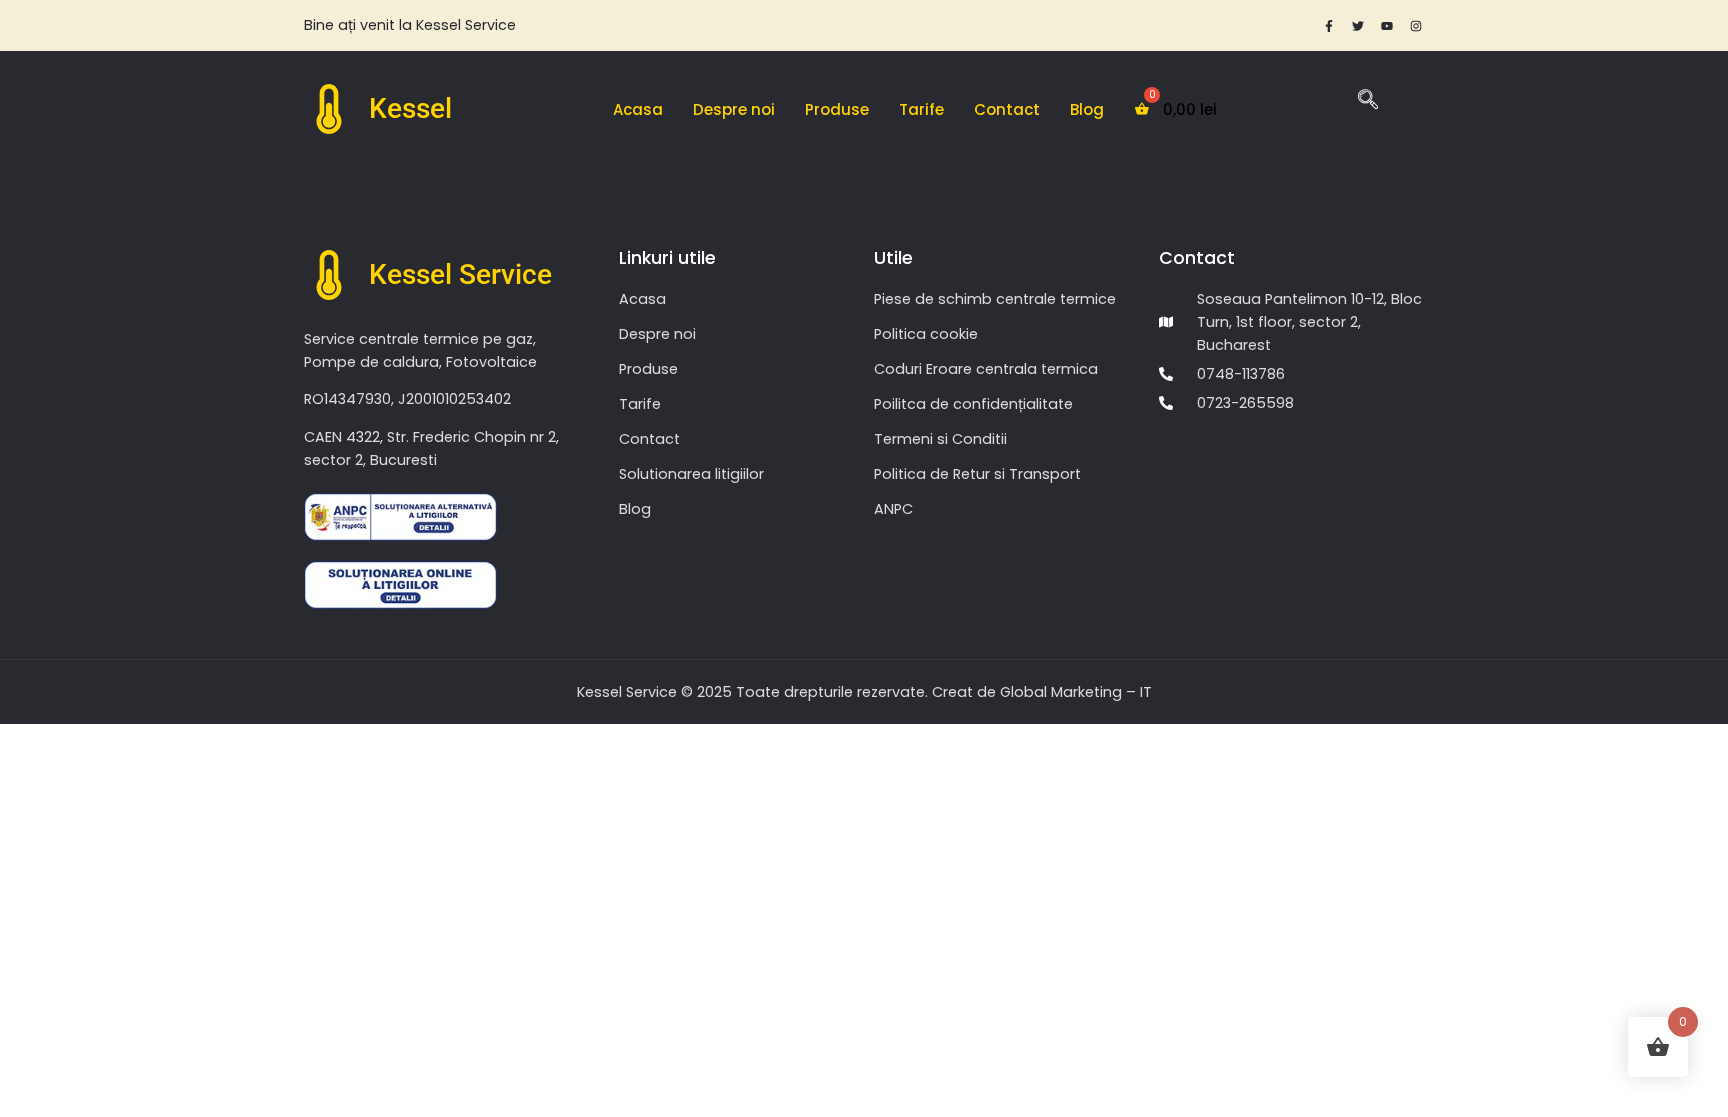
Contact (1007, 109)
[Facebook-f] (1329, 26)
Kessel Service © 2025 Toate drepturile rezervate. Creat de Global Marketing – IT (864, 692)
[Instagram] (1416, 26)
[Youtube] (1387, 26)
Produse (837, 109)
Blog (1087, 109)
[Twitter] (1358, 26)
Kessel (410, 108)
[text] (584, 25)
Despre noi (734, 109)
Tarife (921, 109)
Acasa (638, 109)
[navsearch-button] (1368, 102)
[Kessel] (329, 109)
